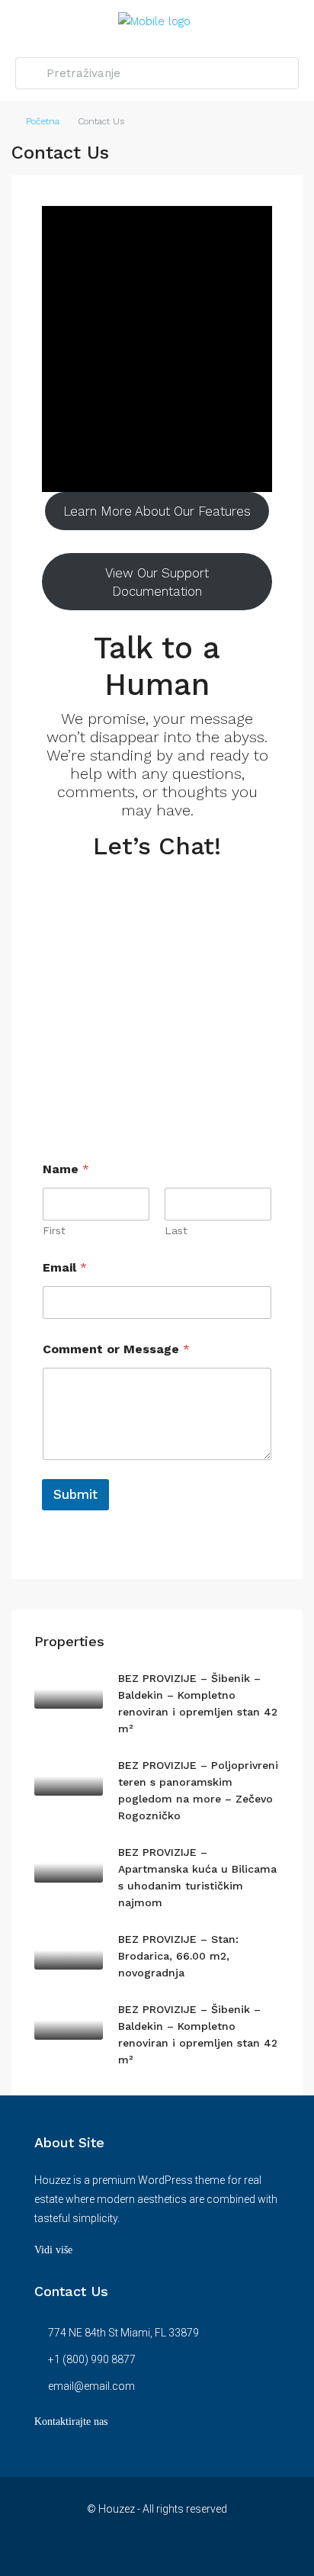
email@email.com (91, 2386)
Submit (75, 1494)
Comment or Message (116, 1349)
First (54, 1230)
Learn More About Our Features (157, 511)
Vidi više (53, 2250)
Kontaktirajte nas (71, 2422)
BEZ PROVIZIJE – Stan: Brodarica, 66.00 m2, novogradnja (178, 1956)
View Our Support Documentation (157, 582)
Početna (43, 121)
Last (176, 1230)
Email (65, 1267)
